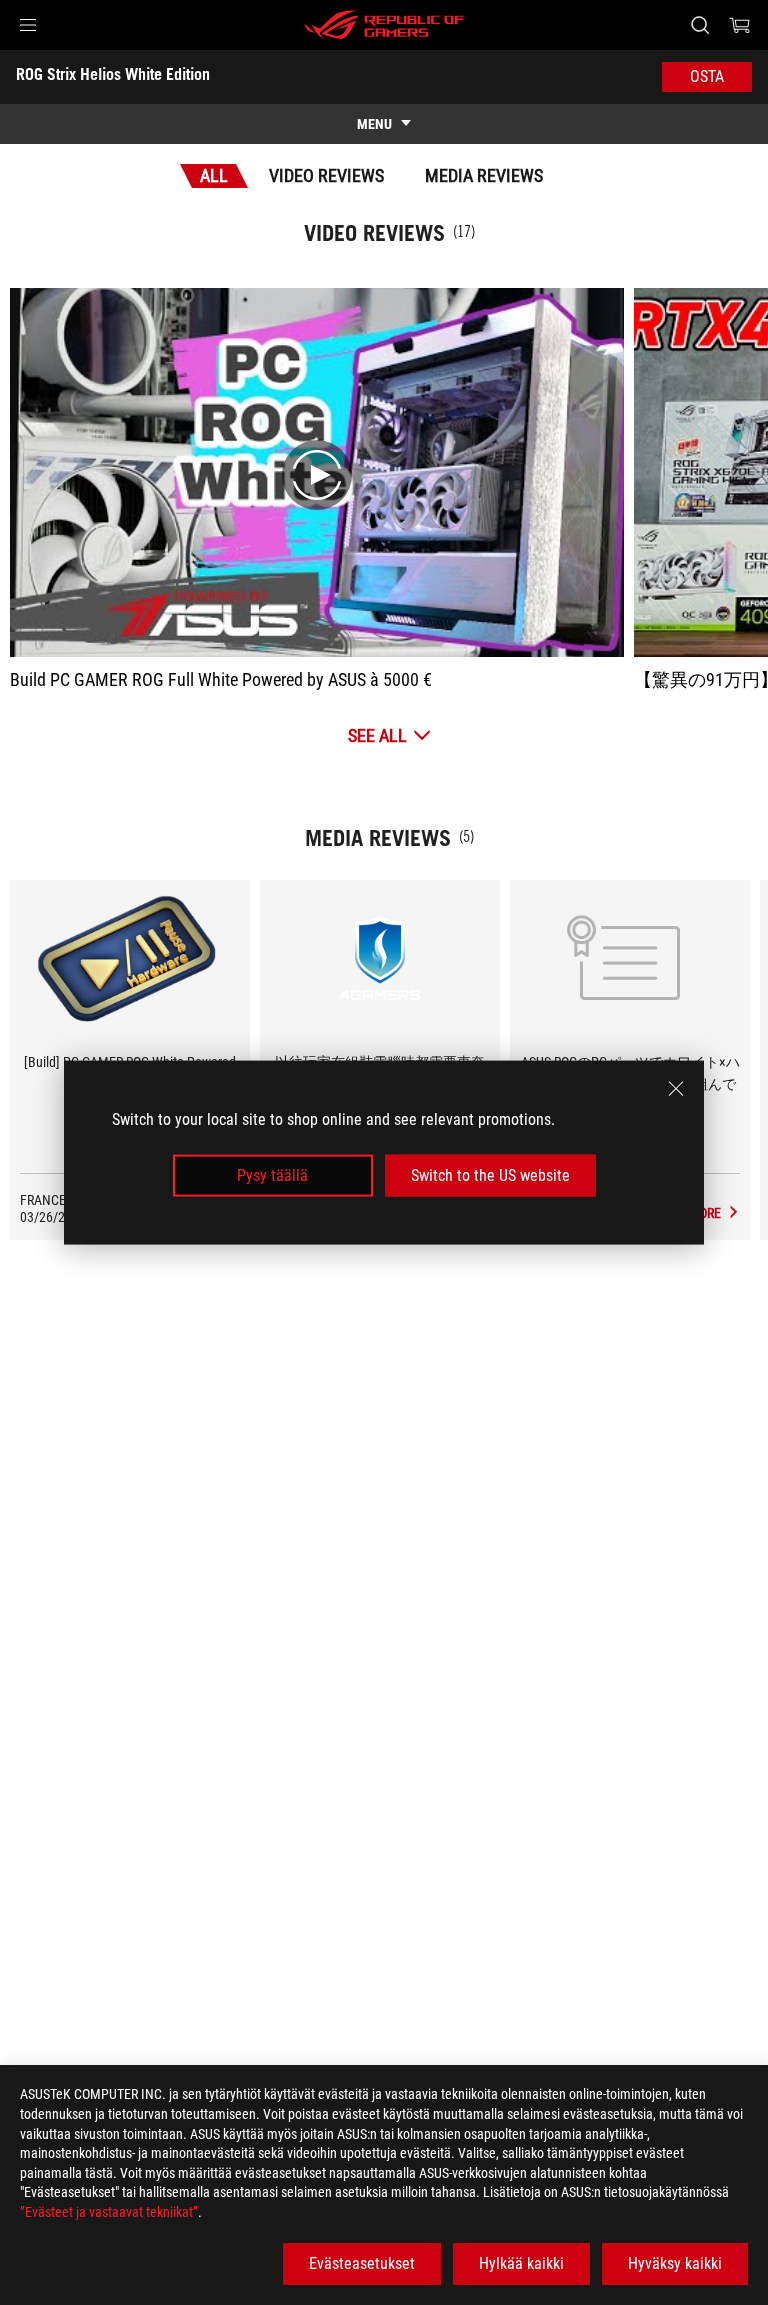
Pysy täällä (272, 1175)
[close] (676, 1088)
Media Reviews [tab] (484, 175)
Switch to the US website (490, 1175)
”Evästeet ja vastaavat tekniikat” (109, 2212)
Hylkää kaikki (521, 2263)
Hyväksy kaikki (675, 2263)
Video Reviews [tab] (326, 175)
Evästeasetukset (362, 2263)
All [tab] (214, 175)
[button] (28, 25)
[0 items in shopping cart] (740, 25)
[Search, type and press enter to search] (699, 25)
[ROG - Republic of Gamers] (384, 25)
